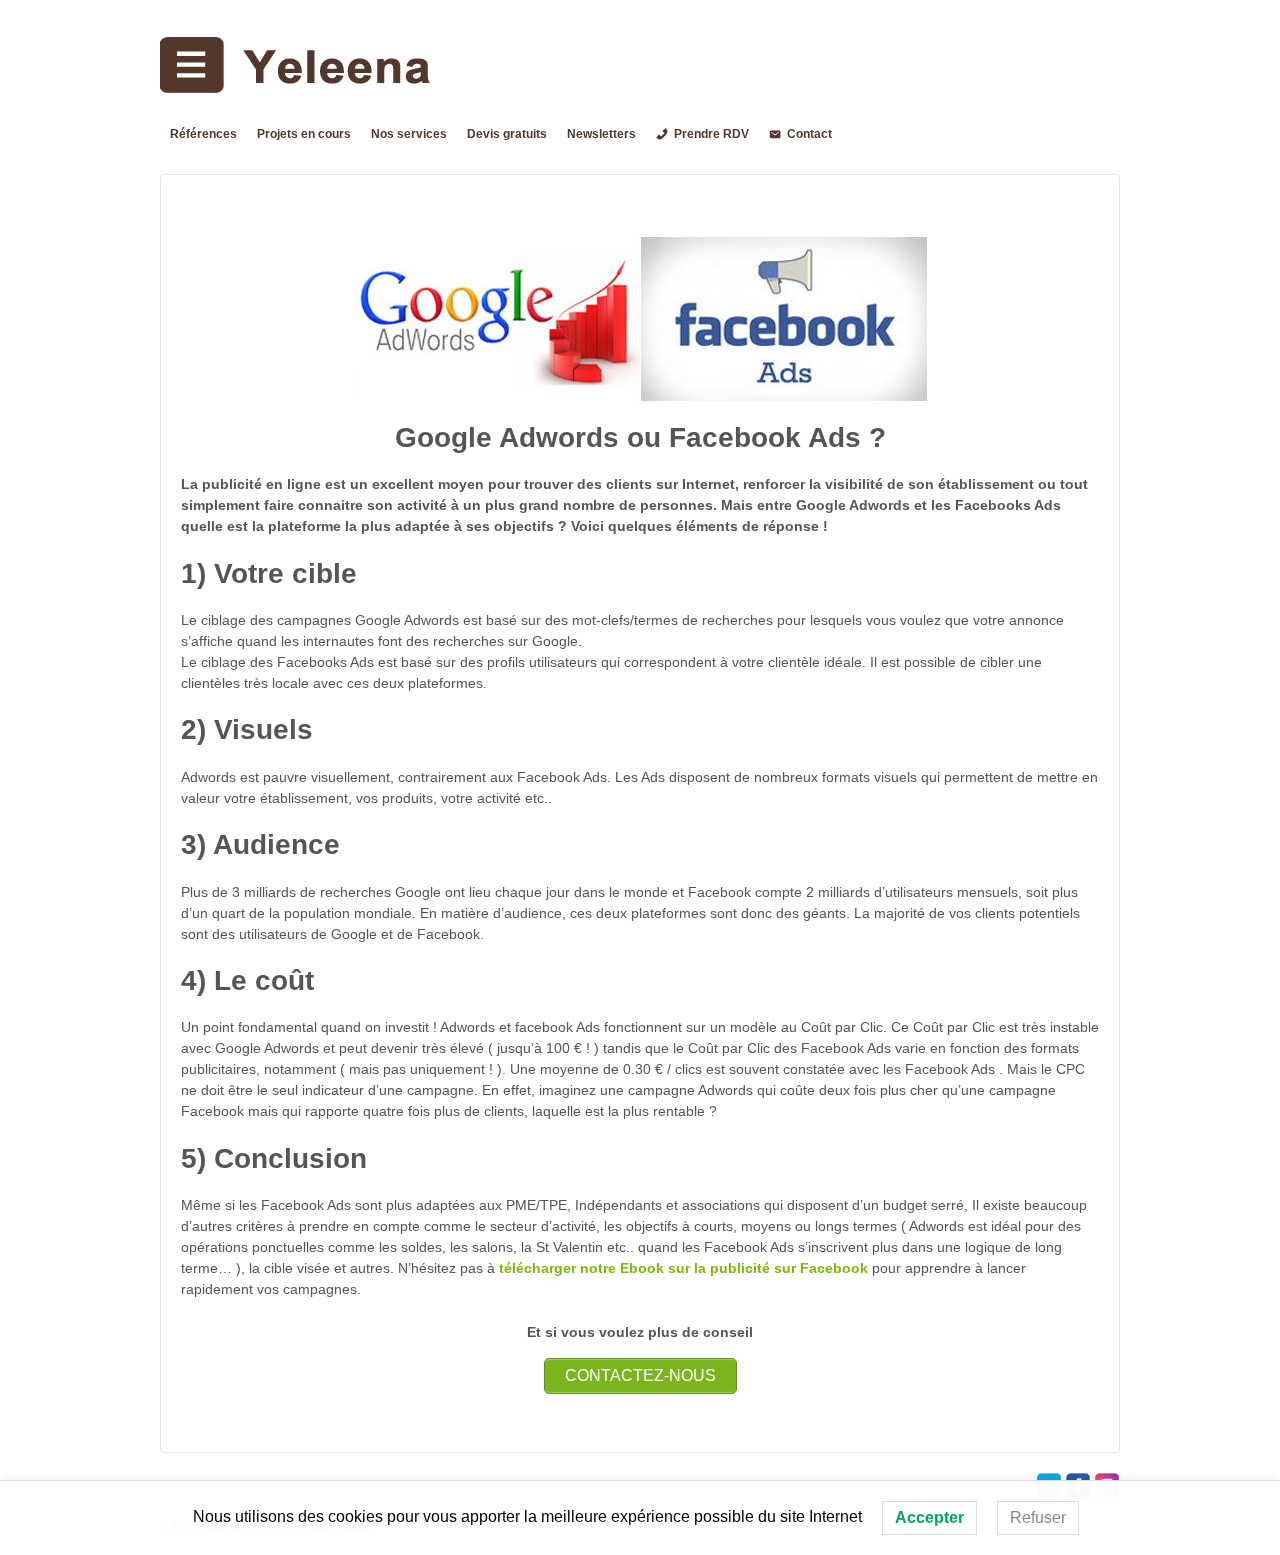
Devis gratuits (507, 134)
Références (203, 134)
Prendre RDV (711, 134)
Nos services (409, 134)
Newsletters (601, 134)
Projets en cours (304, 134)
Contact (809, 134)
